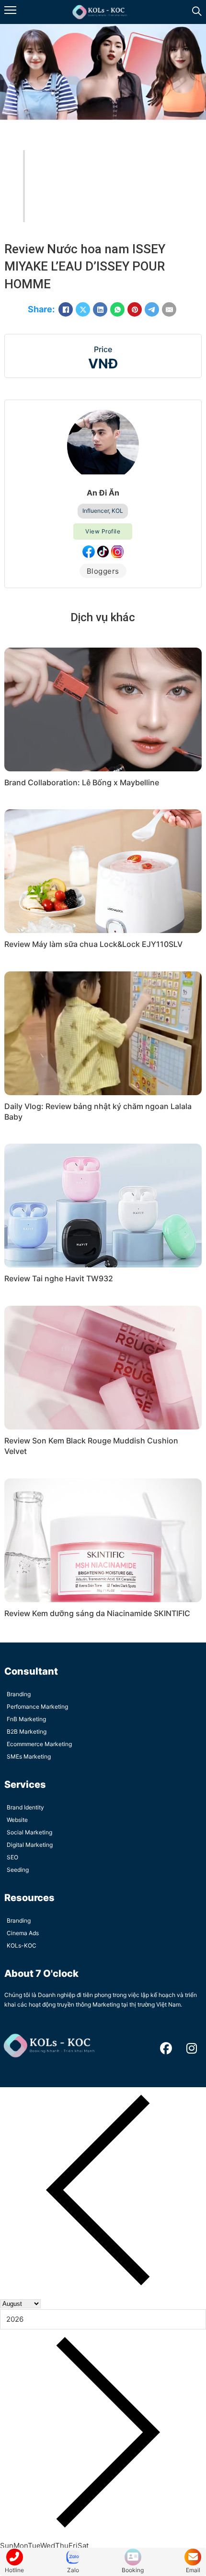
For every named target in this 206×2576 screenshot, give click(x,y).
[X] (83, 309)
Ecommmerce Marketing (39, 1744)
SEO (12, 1857)
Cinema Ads (23, 1933)
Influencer (96, 511)
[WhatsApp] (117, 309)
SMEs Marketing (29, 1756)
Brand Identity (25, 1807)
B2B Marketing (27, 1731)
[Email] (169, 309)
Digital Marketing (30, 1845)
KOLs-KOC (22, 1945)
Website (17, 1820)
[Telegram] (152, 309)
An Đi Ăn (103, 493)
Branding (19, 1694)
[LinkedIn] (100, 309)
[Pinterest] (135, 309)
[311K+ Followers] (89, 552)
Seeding (18, 1870)
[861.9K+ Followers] (103, 552)
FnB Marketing (26, 1719)
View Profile (103, 531)
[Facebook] (66, 309)
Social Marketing (29, 1832)
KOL (117, 511)
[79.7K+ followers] (117, 552)
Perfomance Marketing (37, 1707)
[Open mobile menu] (10, 10)
